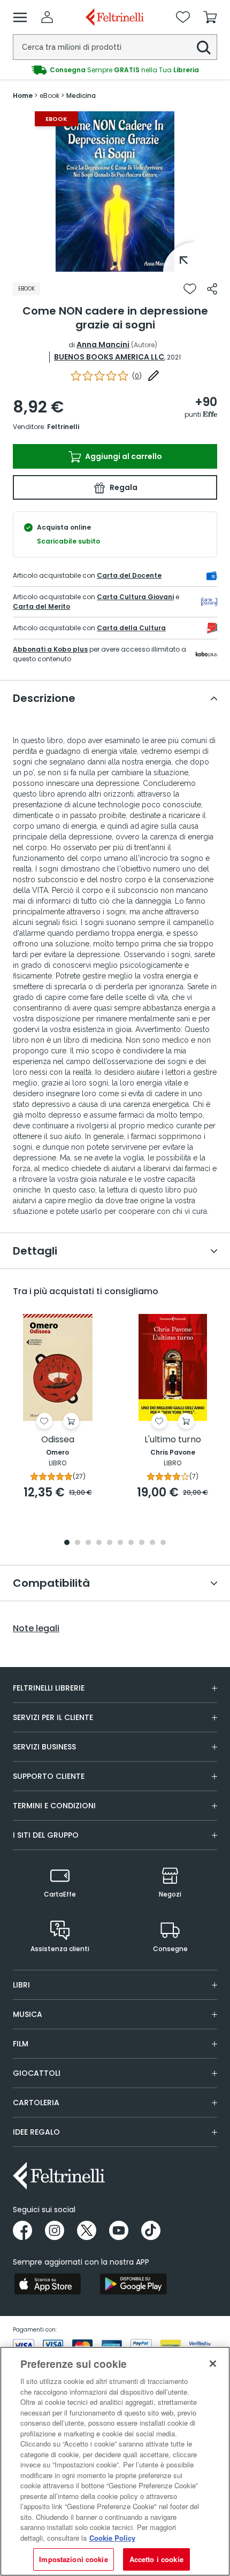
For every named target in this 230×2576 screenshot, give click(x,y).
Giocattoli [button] (37, 2073)
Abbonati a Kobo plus (50, 649)
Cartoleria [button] (36, 2103)
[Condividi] (212, 289)
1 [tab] (115, 264)
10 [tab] (163, 1543)
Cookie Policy (112, 2538)
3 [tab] (88, 1543)
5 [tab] (110, 1543)
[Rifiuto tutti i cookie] (213, 2364)
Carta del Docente (129, 575)
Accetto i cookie (156, 2559)
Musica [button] (28, 2014)
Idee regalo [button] (36, 2132)
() (137, 376)
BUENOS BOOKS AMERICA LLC (109, 357)
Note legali (36, 1629)
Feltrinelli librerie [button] (49, 1688)
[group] (115, 70)
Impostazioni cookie (73, 2559)
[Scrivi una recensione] (154, 376)
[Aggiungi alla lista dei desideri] (190, 289)
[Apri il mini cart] (210, 17)
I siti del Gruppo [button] (46, 1835)
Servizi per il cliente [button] (53, 1717)
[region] (115, 2461)
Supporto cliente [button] (49, 1776)
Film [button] (21, 2044)
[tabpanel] (115, 192)
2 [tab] (78, 1543)
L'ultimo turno (173, 1440)
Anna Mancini (103, 345)
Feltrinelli (63, 427)
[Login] (47, 17)
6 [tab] (120, 1543)
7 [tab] (131, 1543)
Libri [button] (21, 1985)
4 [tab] (99, 1543)
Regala (123, 487)
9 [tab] (152, 1543)
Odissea (58, 1440)
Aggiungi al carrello (123, 456)
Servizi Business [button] (44, 1747)
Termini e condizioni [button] (54, 1806)
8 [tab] (142, 1543)
